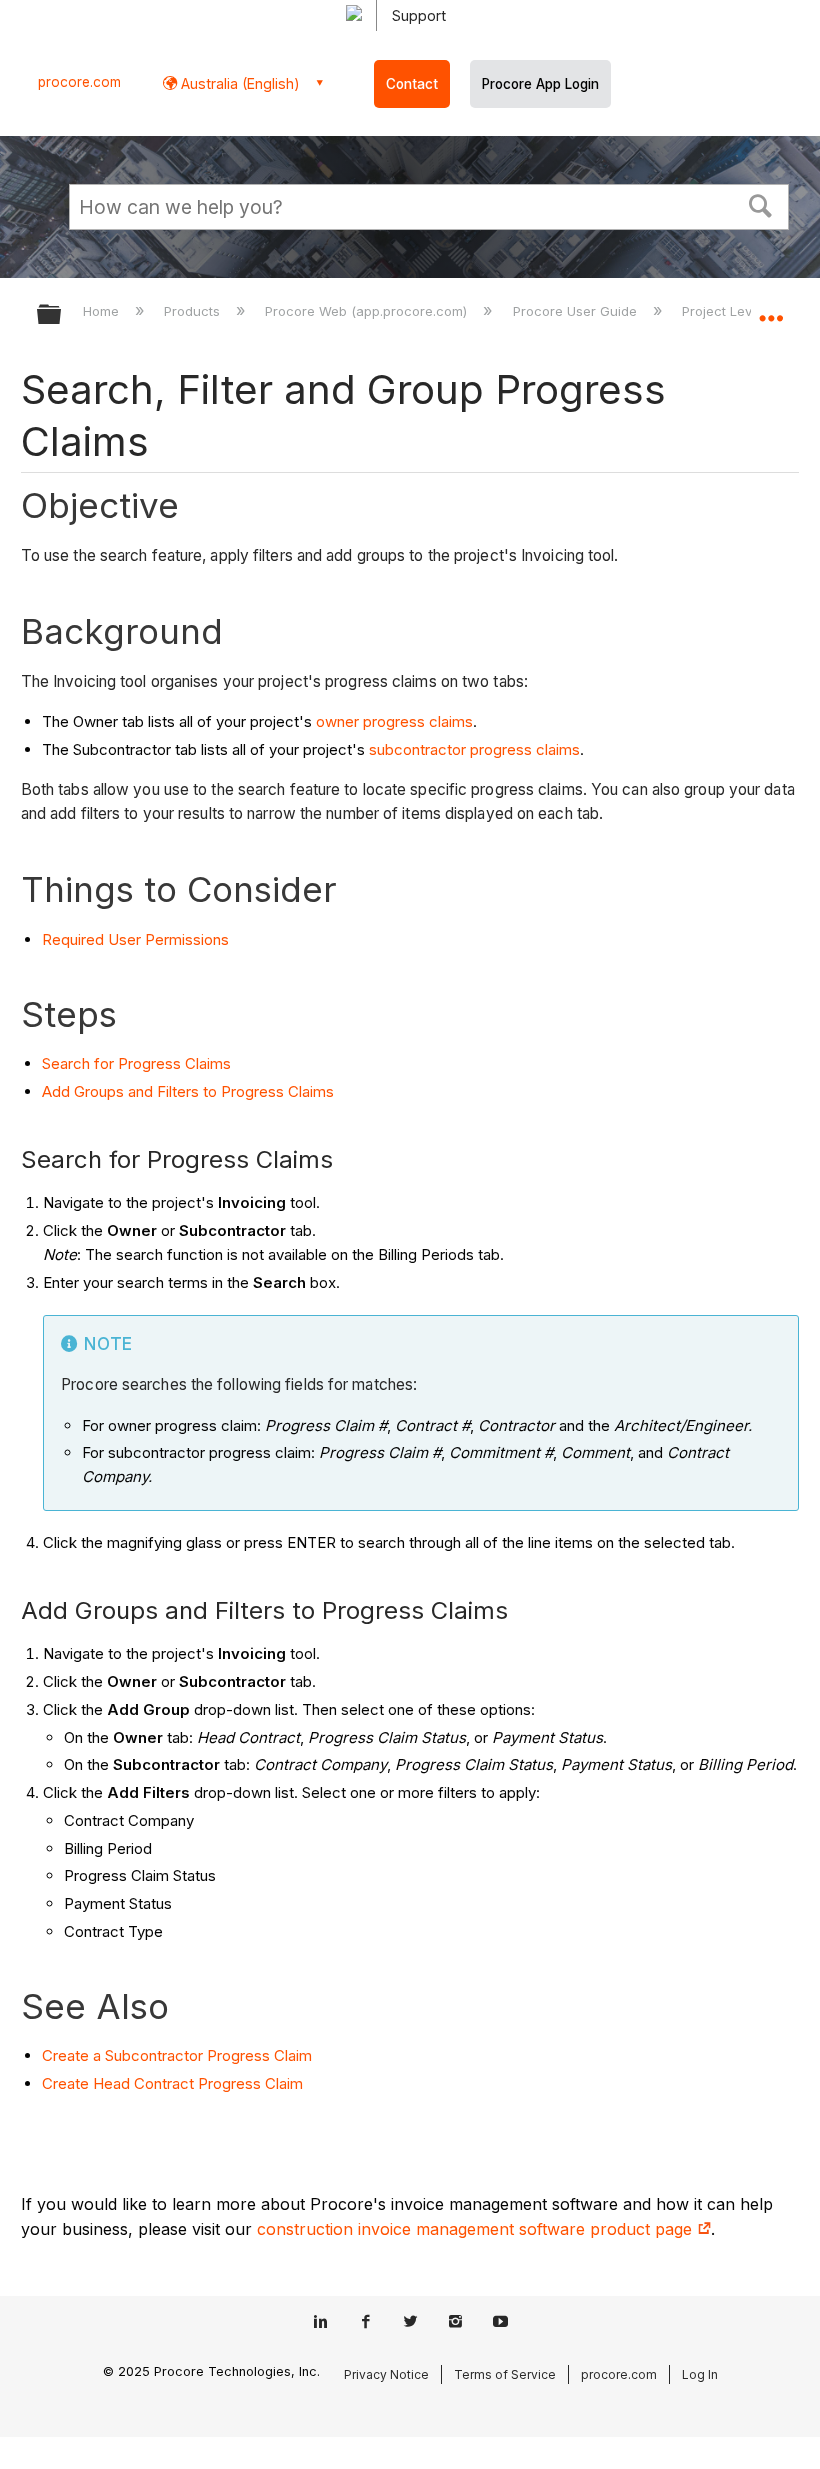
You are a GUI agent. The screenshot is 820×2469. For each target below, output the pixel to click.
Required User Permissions (135, 939)
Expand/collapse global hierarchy (62, 315)
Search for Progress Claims (136, 1063)
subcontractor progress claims (474, 749)
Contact (412, 84)
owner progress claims (394, 721)
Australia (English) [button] (238, 83)
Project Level (724, 311)
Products (194, 311)
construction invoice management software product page (477, 2229)
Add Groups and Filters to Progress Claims (188, 1091)
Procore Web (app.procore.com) (368, 311)
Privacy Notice (386, 2374)
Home (103, 311)
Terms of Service (505, 2374)
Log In (700, 2374)
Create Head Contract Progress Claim (172, 2083)
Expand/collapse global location (771, 308)
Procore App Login (540, 84)
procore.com (79, 82)
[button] (761, 204)
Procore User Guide (576, 311)
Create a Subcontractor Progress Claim (177, 2055)
